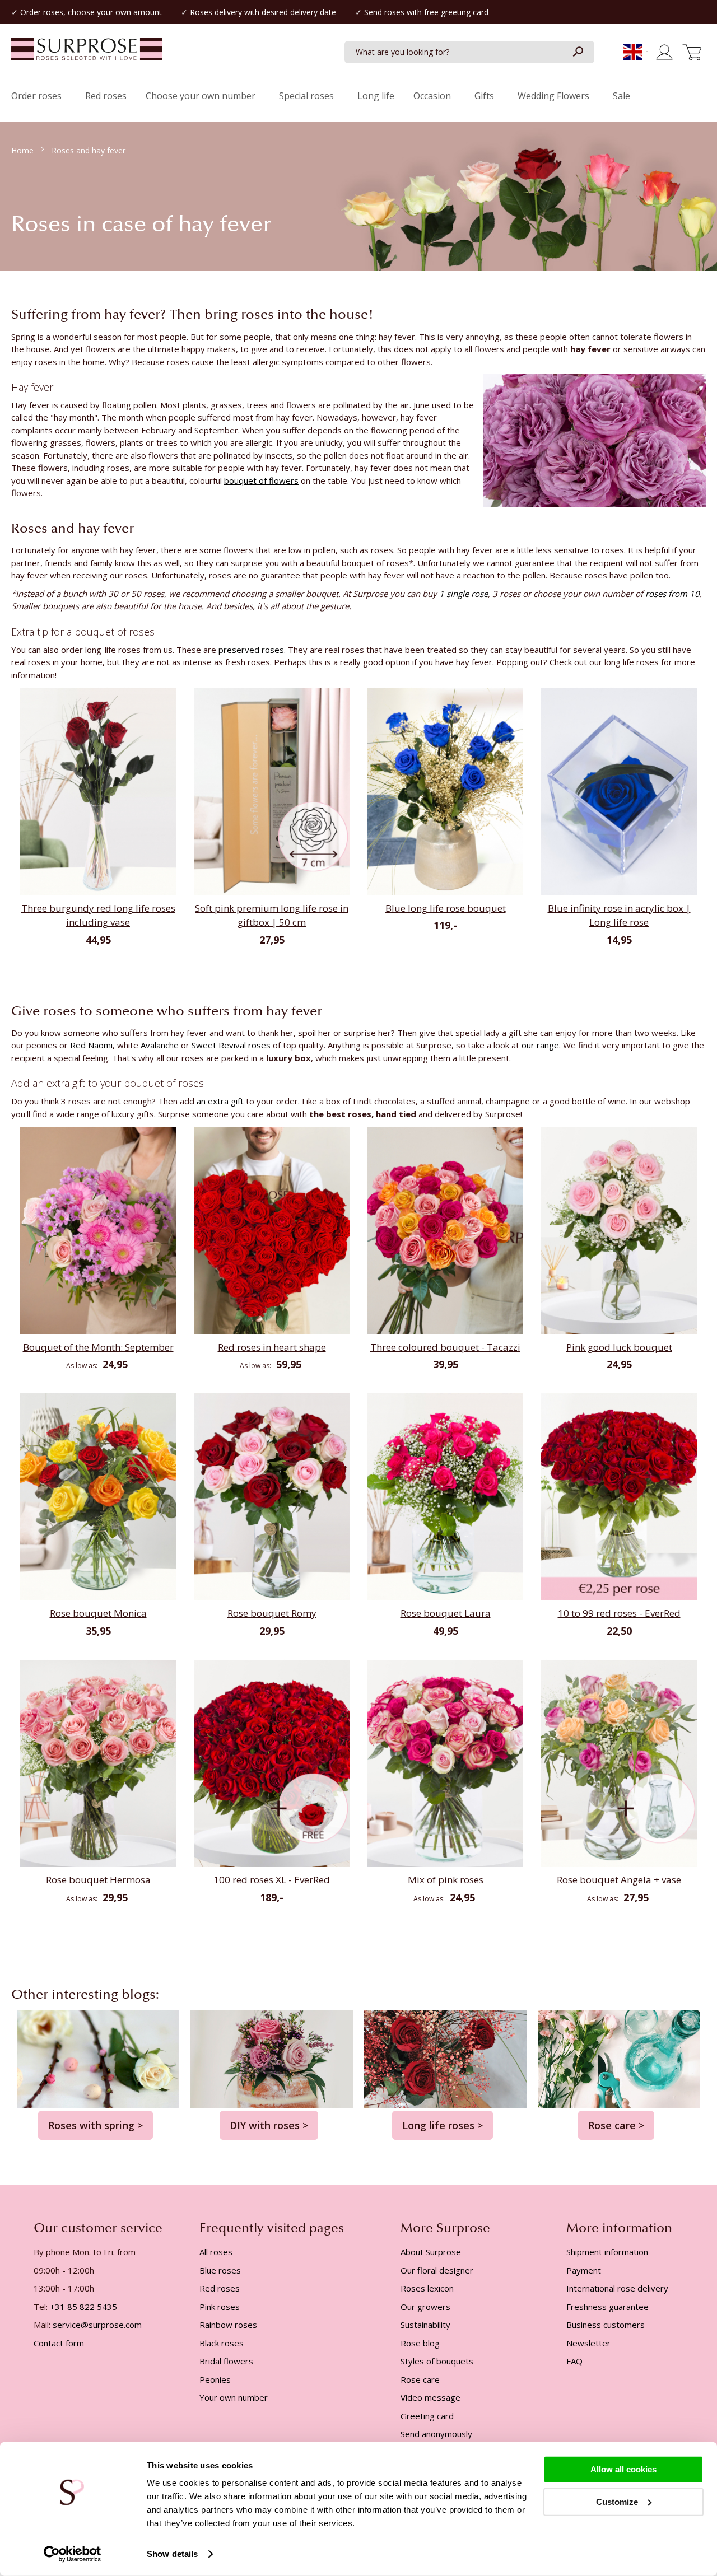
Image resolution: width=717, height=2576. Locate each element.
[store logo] (87, 55)
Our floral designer (437, 2270)
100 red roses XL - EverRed (272, 1880)
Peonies (215, 2379)
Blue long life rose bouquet (446, 908)
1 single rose (464, 594)
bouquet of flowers (261, 480)
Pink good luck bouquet (619, 1347)
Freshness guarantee (607, 2307)
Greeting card (427, 2416)
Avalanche (160, 1045)
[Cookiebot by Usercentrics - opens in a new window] (73, 2554)
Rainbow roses (228, 2325)
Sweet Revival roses (231, 1045)
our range (540, 1045)
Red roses (220, 2288)
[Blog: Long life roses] (445, 2058)
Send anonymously (436, 2434)
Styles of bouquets (437, 2361)
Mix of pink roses (446, 1880)
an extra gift (220, 1101)
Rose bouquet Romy (272, 1613)
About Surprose (431, 2252)
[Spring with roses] (98, 2058)
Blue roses (220, 2270)
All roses (216, 2252)
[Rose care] (619, 2058)
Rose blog (420, 2343)
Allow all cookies (623, 2469)
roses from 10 (672, 594)
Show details (172, 2554)
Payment (584, 2270)
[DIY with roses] (272, 2058)
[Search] (578, 52)
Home (24, 150)
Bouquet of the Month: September (98, 1347)
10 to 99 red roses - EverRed (619, 1613)
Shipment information (607, 2252)
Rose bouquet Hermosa (98, 1880)
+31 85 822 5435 (83, 2307)
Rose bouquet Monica (98, 1613)
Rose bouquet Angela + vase (619, 1880)
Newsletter (588, 2343)
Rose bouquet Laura (446, 1613)
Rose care (420, 2379)
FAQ (574, 2361)
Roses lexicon (427, 2288)
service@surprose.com (97, 2325)
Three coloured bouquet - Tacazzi (445, 1347)
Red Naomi (91, 1045)
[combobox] (469, 52)
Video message (430, 2397)
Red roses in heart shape (272, 1347)
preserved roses (251, 650)
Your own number (234, 2397)
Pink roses (220, 2307)
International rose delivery (617, 2288)
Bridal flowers (226, 2361)
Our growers (425, 2307)
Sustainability (425, 2325)
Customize (617, 2501)
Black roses (222, 2343)
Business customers (606, 2325)
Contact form (59, 2343)
